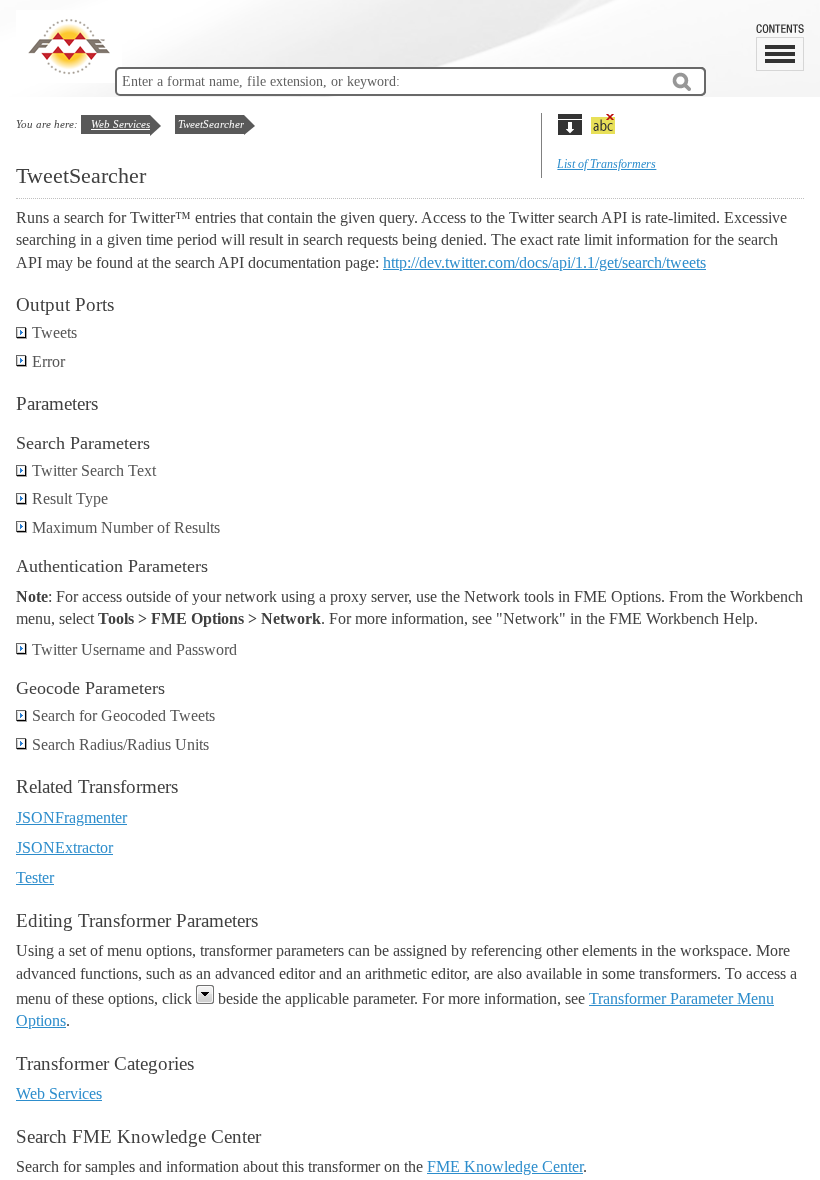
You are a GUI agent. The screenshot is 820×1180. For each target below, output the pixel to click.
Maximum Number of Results (126, 527)
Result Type (70, 498)
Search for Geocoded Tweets (123, 715)
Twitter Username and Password (134, 649)
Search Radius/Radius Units (120, 744)
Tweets (54, 332)
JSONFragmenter (71, 817)
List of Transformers (606, 164)
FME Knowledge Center (505, 1166)
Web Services (120, 124)
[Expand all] (569, 124)
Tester (35, 877)
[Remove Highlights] (602, 124)
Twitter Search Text (94, 470)
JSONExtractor (64, 847)
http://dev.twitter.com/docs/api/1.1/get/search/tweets (544, 262)
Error (48, 361)
